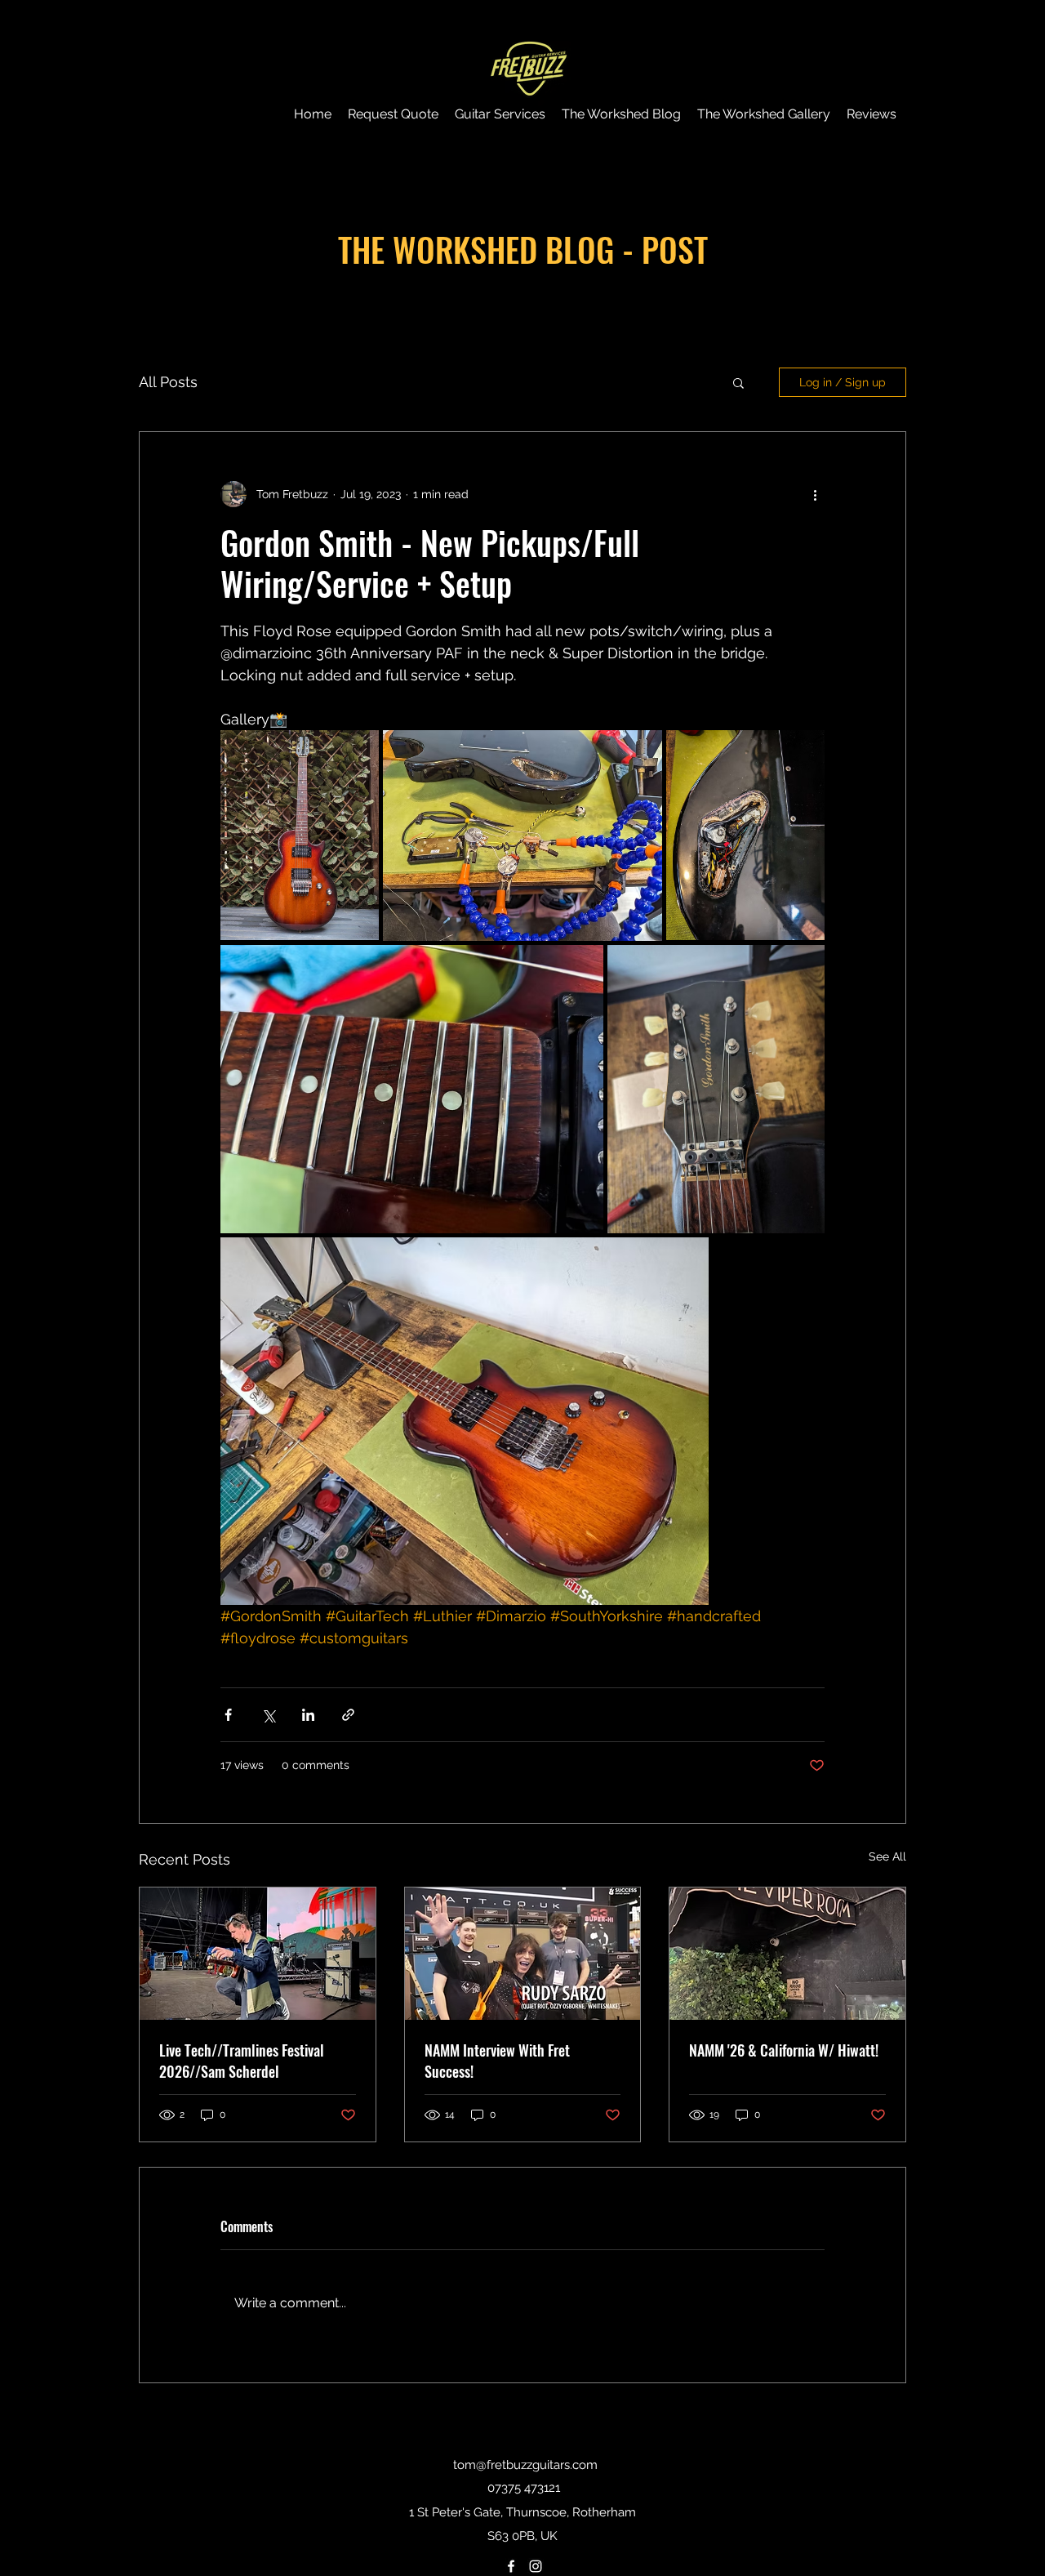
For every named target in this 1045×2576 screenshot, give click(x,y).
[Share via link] (348, 1715)
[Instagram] (536, 2566)
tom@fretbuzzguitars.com (525, 2465)
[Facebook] (511, 2566)
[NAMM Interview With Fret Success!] (523, 1954)
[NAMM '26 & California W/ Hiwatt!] (787, 1954)
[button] (738, 382)
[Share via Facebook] (228, 1715)
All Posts (168, 382)
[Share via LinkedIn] (308, 1715)
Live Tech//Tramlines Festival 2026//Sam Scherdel (242, 2061)
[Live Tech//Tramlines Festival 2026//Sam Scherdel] (258, 1954)
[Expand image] (300, 836)
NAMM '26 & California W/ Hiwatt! (784, 2050)
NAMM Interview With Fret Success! (497, 2061)
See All (887, 1856)
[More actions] (815, 494)
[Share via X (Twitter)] (268, 1715)
